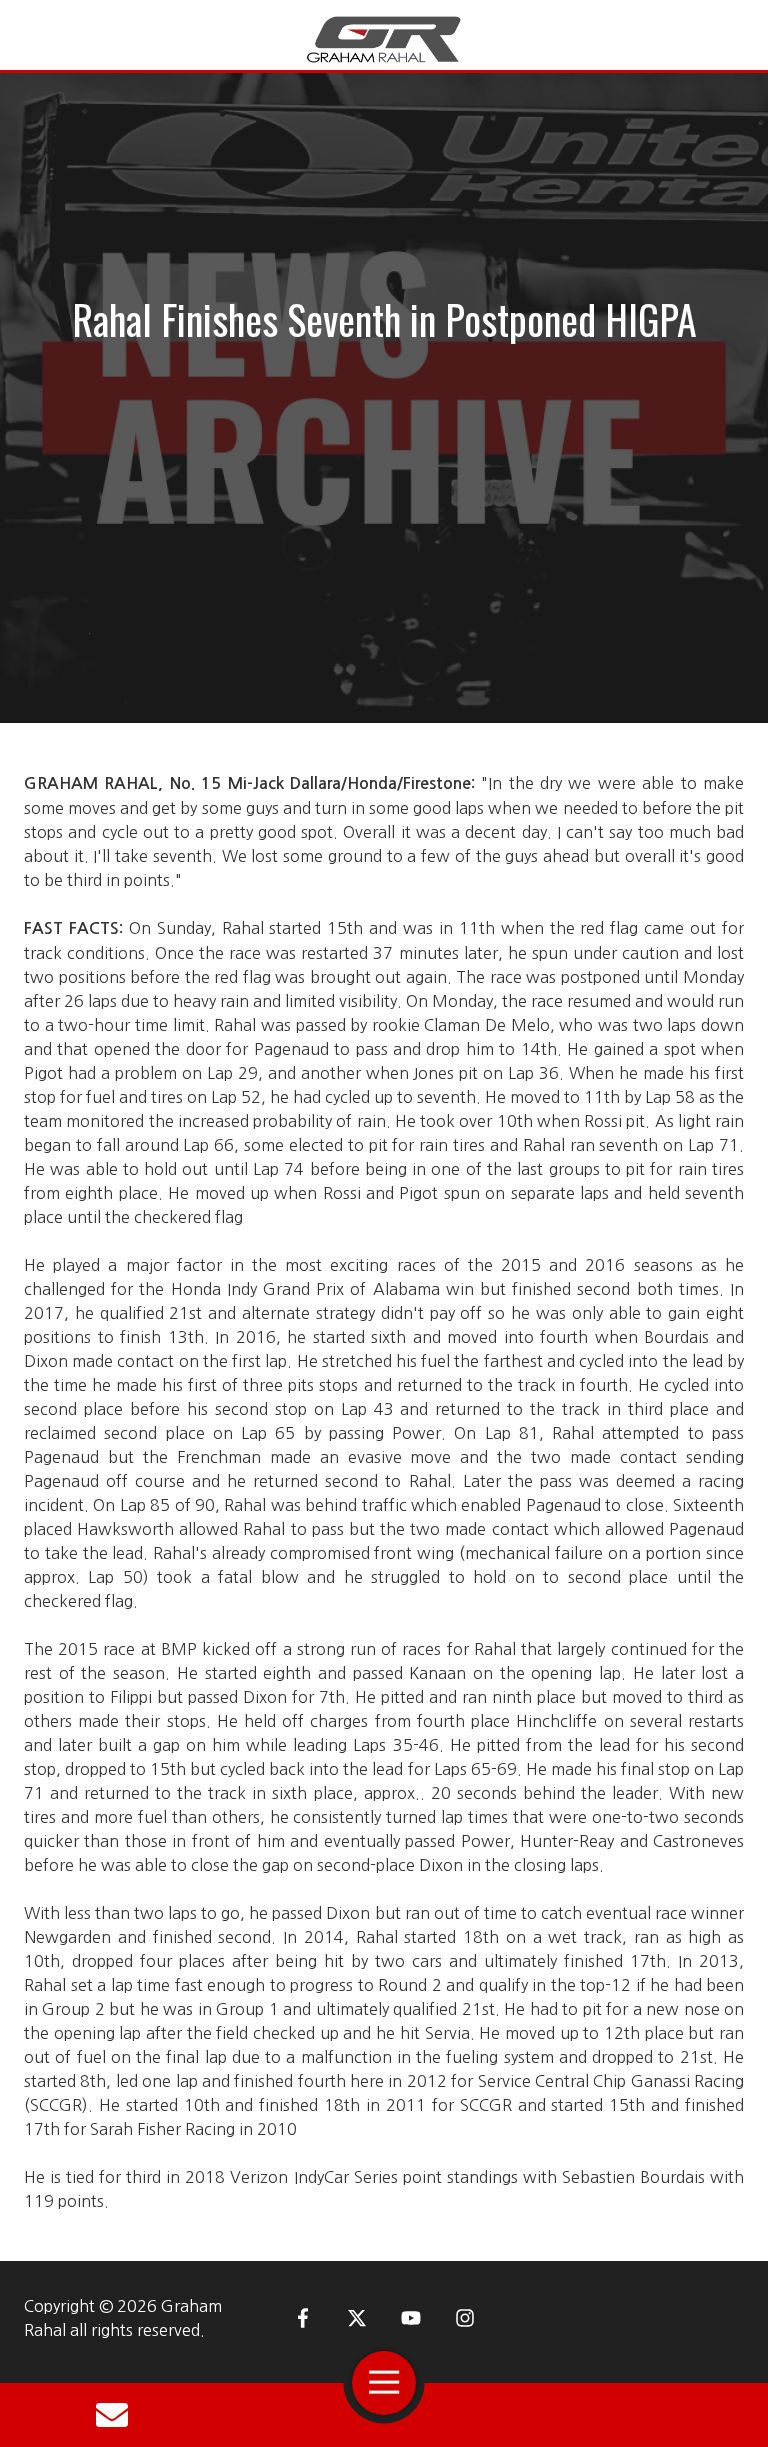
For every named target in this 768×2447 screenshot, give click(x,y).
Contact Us (112, 2415)
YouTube (411, 2318)
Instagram (465, 2318)
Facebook (303, 2318)
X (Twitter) (357, 2318)
